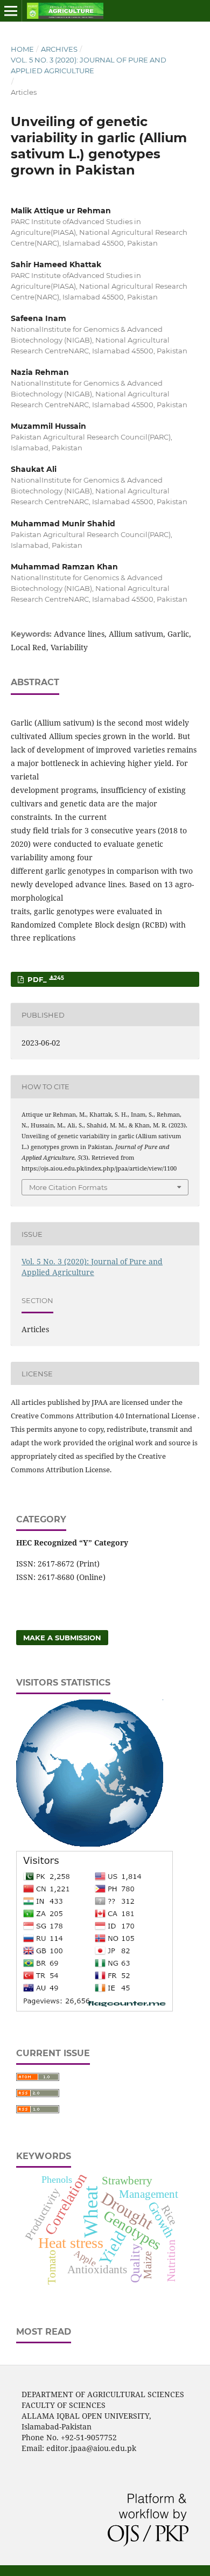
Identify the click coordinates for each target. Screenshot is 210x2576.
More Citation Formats (68, 1187)
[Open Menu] (11, 11)
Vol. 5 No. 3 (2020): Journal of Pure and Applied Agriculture (89, 65)
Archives (59, 49)
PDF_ (45, 980)
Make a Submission (62, 1638)
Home (22, 49)
